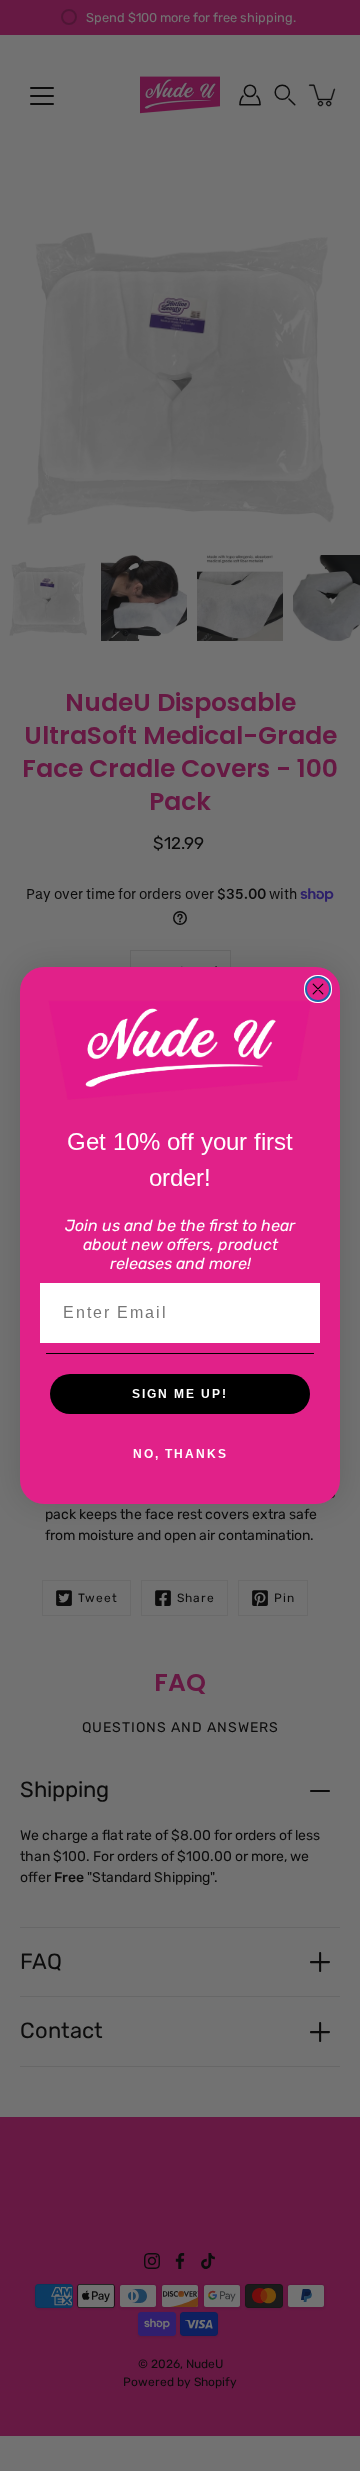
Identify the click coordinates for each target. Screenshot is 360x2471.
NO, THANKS (180, 1454)
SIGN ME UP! (180, 1394)
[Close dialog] (318, 989)
